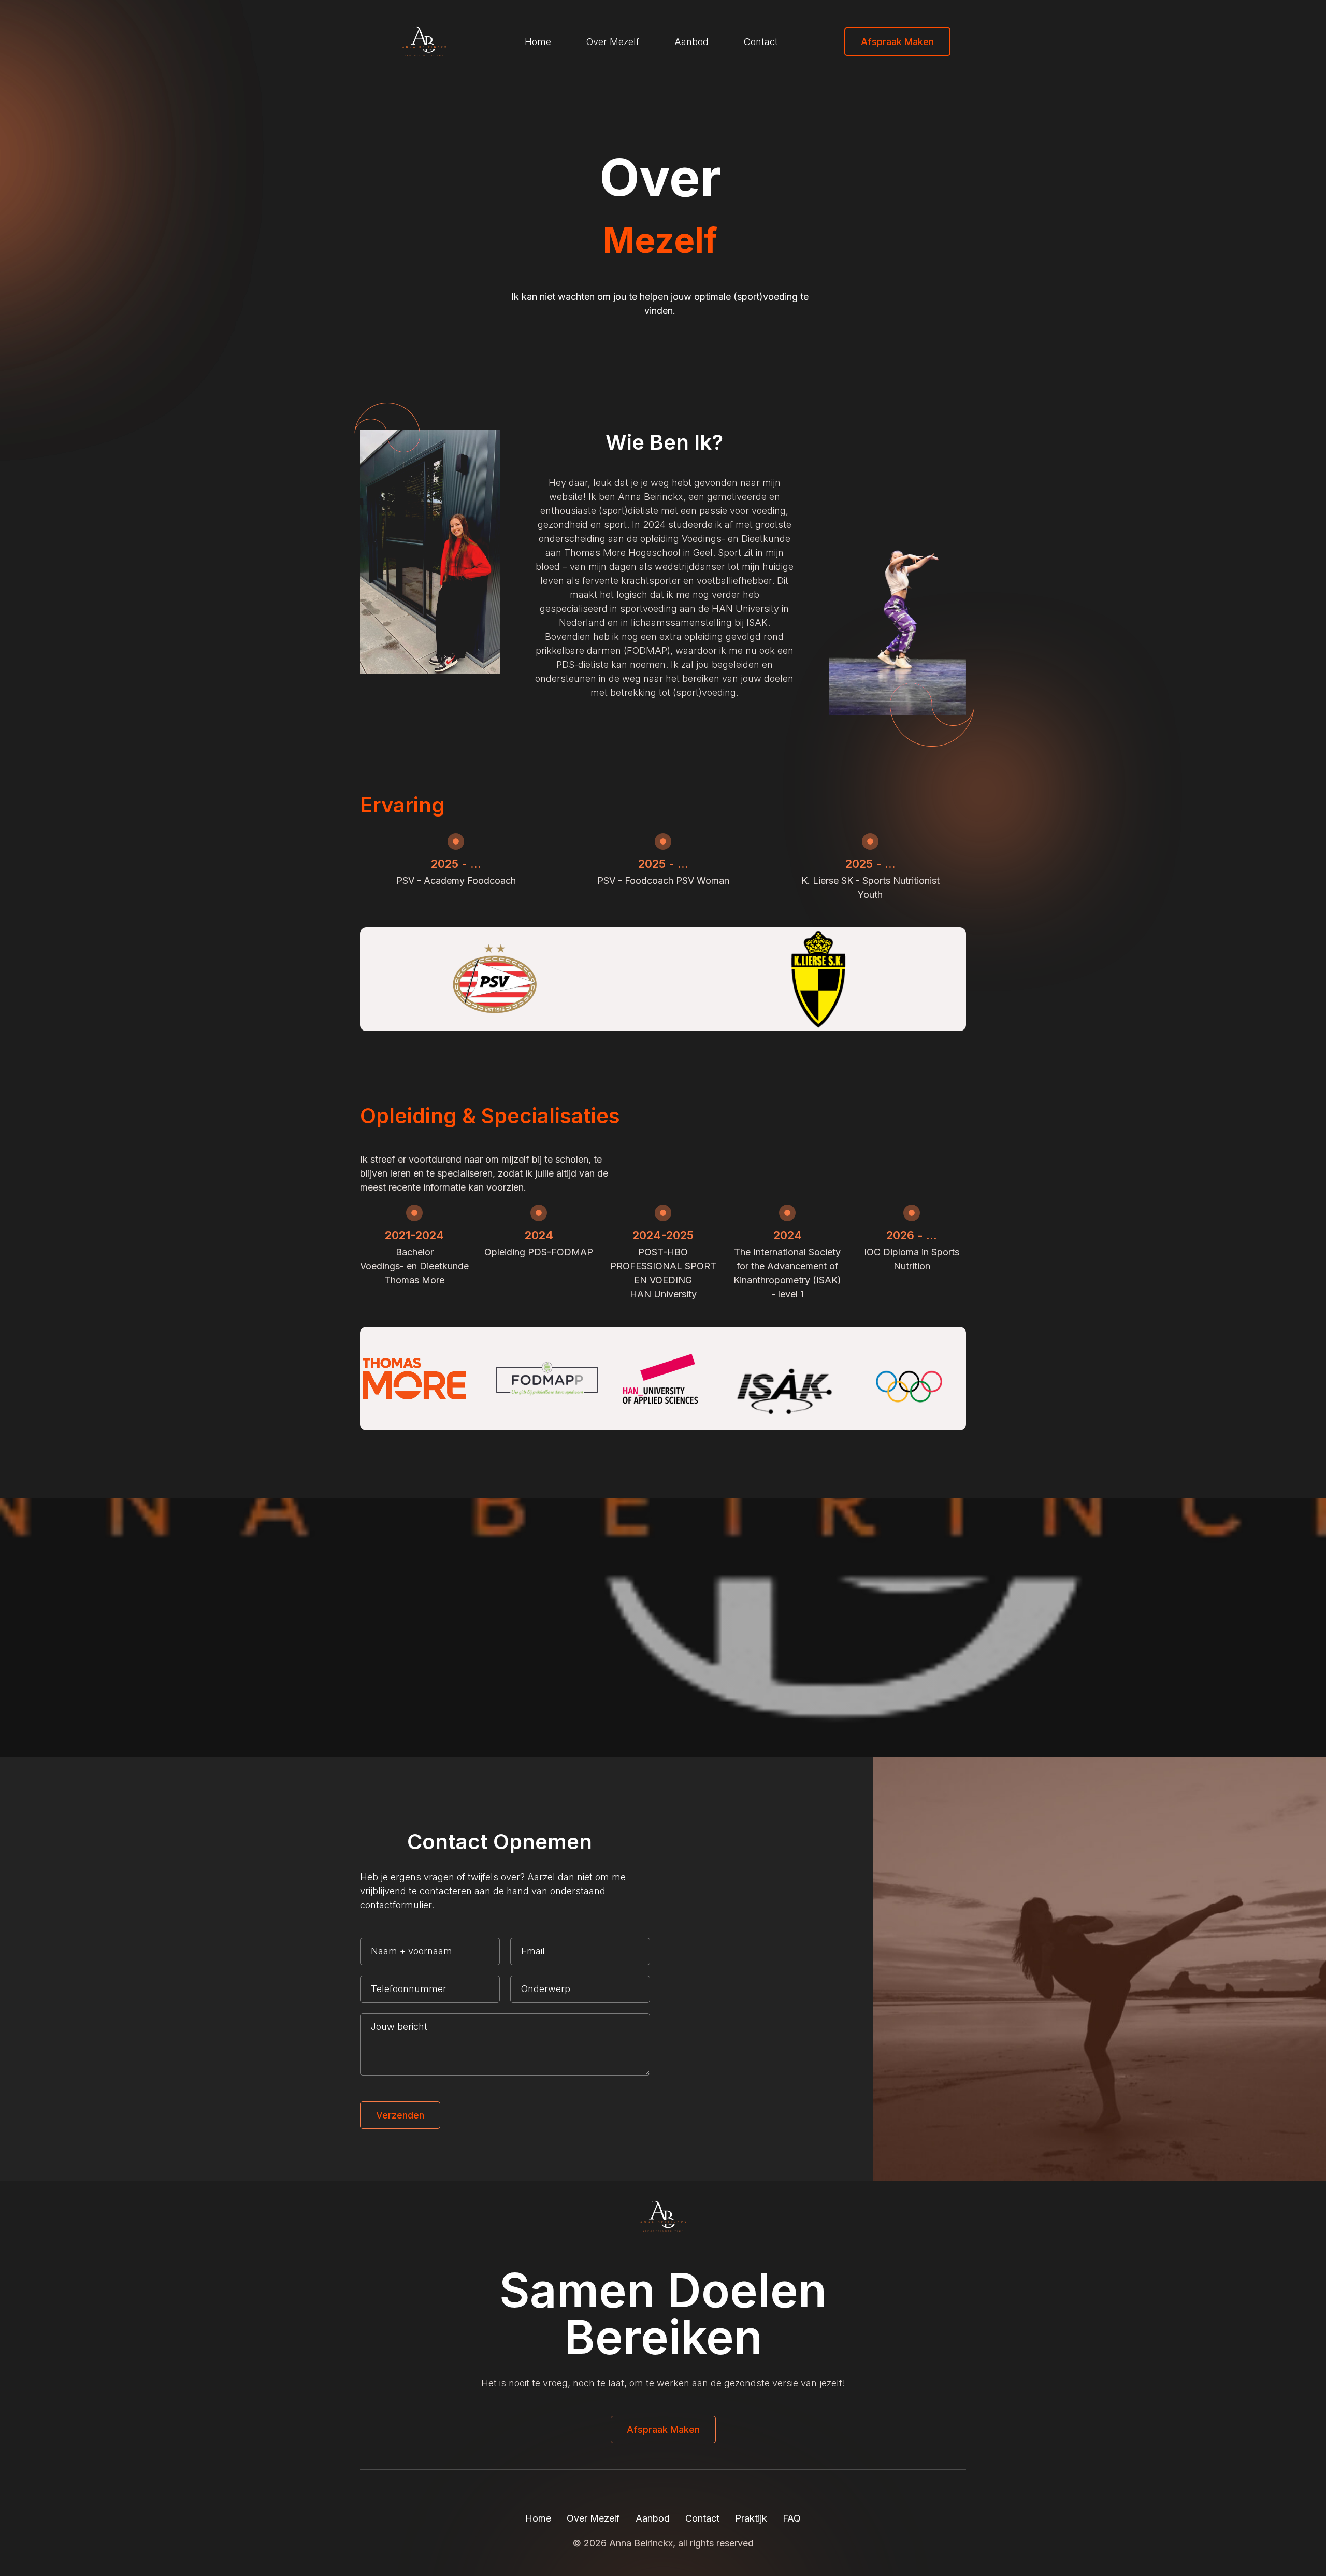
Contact (761, 42)
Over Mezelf (613, 42)
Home (538, 42)
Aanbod (691, 42)
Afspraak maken (897, 42)
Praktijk (751, 2518)
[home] (409, 41)
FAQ (792, 2518)
